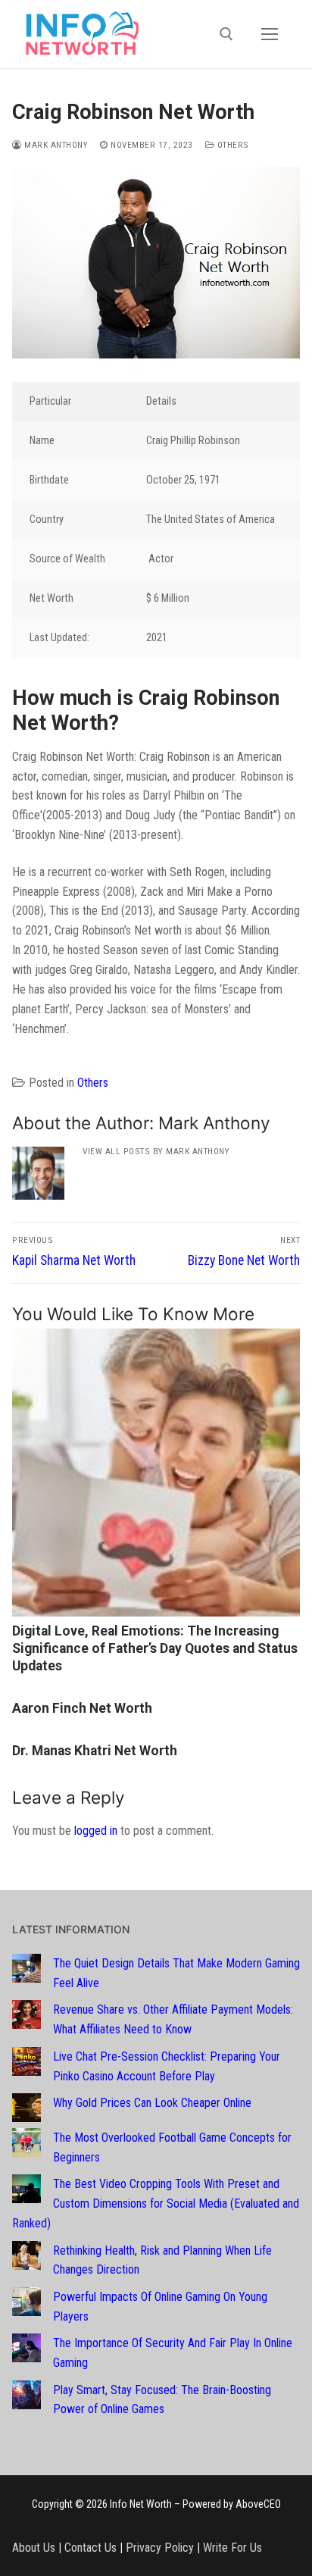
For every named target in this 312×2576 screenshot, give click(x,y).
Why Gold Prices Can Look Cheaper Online (152, 2103)
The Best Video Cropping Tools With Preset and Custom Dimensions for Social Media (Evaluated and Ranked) (156, 2204)
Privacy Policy (160, 2548)
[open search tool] (226, 34)
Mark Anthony (55, 145)
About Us (34, 2548)
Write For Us (232, 2548)
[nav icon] (270, 34)
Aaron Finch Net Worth (82, 1708)
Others (232, 145)
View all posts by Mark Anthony (156, 1151)
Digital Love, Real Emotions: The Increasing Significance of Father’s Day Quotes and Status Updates (155, 1648)
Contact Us (90, 2548)
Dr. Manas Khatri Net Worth (95, 1751)
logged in (96, 1831)
